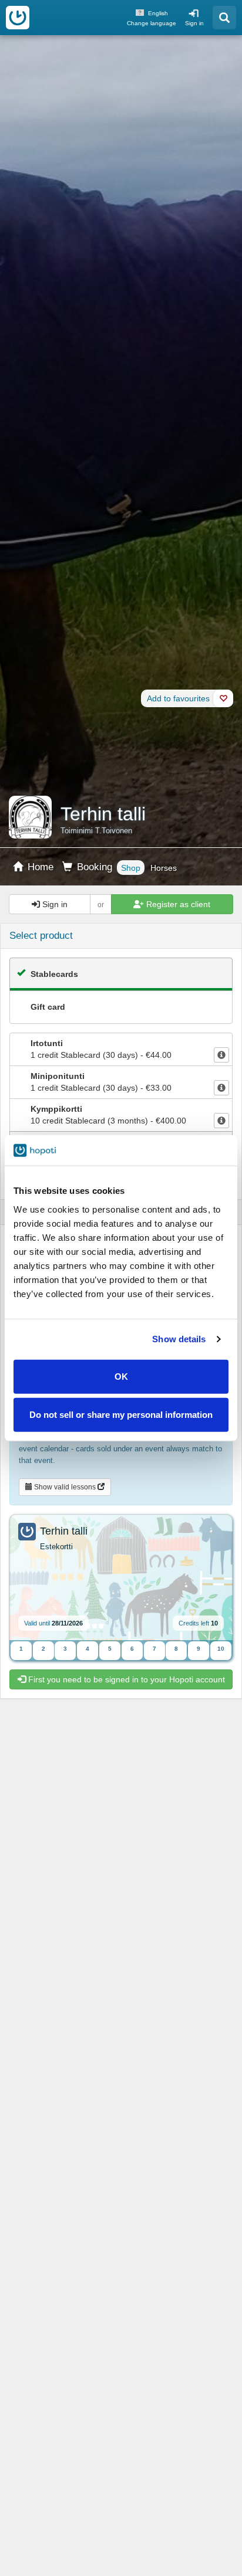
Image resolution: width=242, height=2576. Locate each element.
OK (121, 1376)
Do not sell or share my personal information (121, 1415)
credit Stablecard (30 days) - (101, 1049)
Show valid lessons (65, 1487)
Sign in (194, 23)
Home (39, 867)
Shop (131, 868)
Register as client (177, 904)
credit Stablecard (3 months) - (108, 1115)
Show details (179, 1339)
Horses (164, 868)
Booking (93, 867)
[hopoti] (18, 18)
